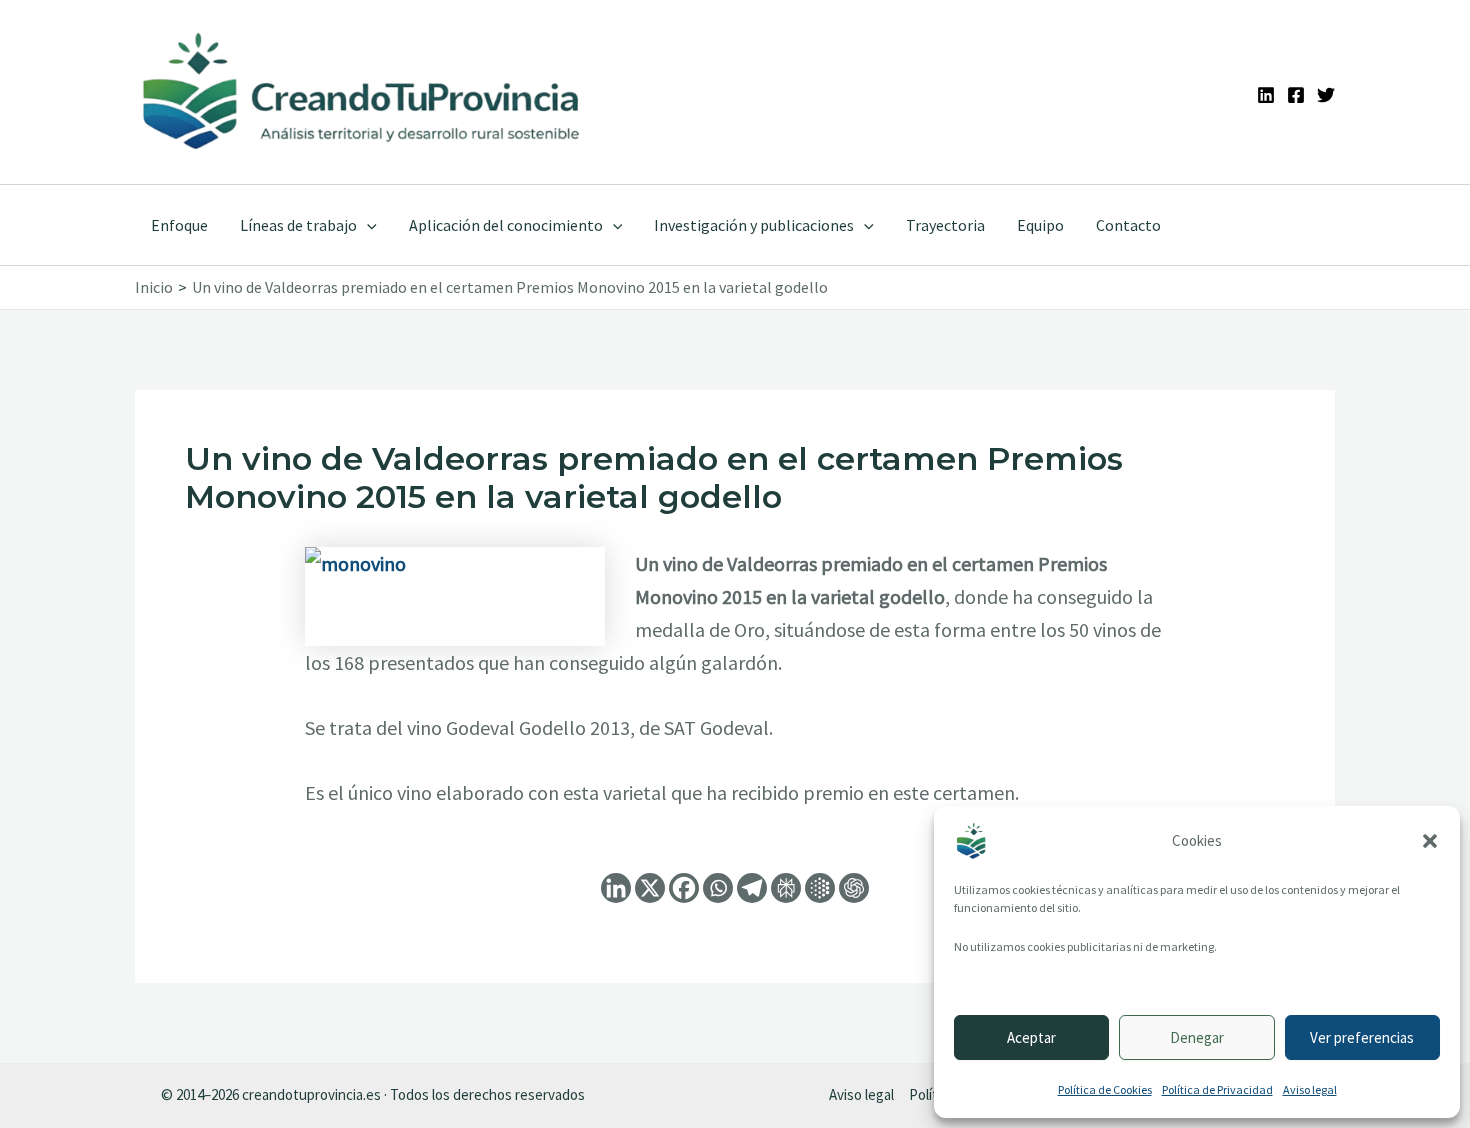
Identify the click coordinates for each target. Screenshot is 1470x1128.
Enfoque (179, 225)
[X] (650, 888)
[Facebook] (1296, 95)
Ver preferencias (1362, 1037)
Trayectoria (945, 225)
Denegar (1197, 1037)
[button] (1430, 841)
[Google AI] (820, 888)
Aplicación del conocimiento (506, 225)
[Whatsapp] (718, 888)
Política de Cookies (1105, 1089)
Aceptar (1031, 1037)
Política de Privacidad (1217, 1089)
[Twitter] (1326, 95)
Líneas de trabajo (298, 225)
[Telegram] (752, 888)
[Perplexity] (786, 888)
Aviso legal (1310, 1089)
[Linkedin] (1266, 95)
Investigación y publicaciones (754, 225)
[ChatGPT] (854, 888)
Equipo (1040, 225)
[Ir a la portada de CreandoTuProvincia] (362, 92)
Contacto (1128, 225)
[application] (367, 225)
